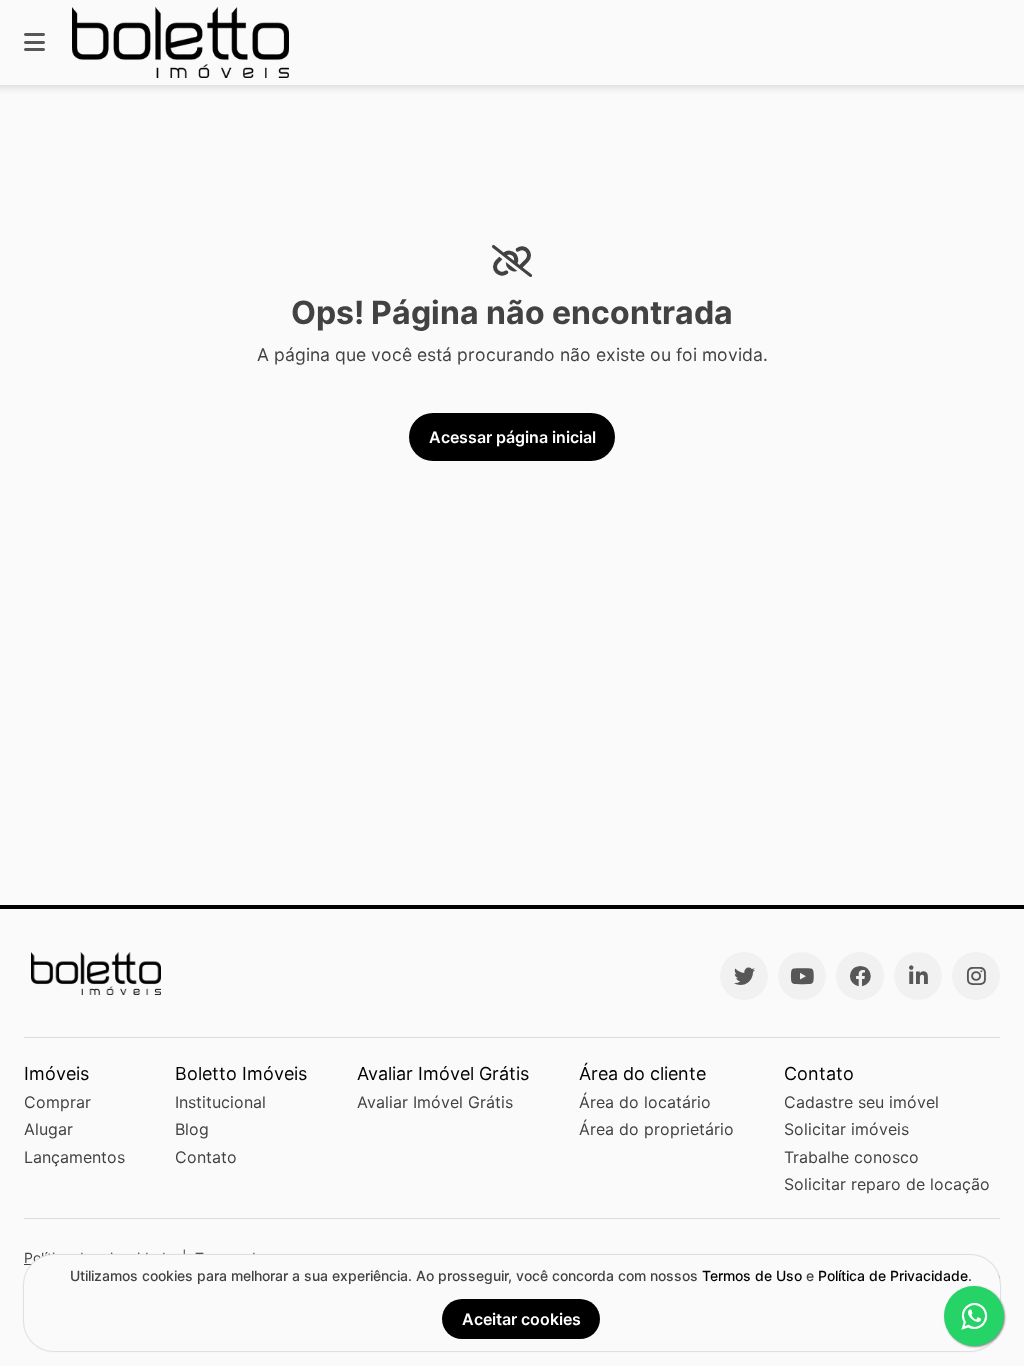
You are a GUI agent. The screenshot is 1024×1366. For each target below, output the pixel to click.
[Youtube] (802, 976)
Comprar (57, 1102)
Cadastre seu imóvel (861, 1102)
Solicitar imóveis (846, 1129)
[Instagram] (976, 976)
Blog (192, 1129)
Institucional (220, 1102)
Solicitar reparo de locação (887, 1184)
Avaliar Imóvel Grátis (435, 1102)
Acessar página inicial (512, 437)
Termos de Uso (752, 1275)
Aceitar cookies (521, 1319)
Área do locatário (645, 1102)
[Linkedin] (918, 976)
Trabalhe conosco (851, 1157)
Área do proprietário (656, 1129)
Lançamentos (74, 1157)
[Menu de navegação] (34, 42)
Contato (206, 1157)
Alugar (48, 1129)
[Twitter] (744, 976)
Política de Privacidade (893, 1275)
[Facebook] (860, 976)
